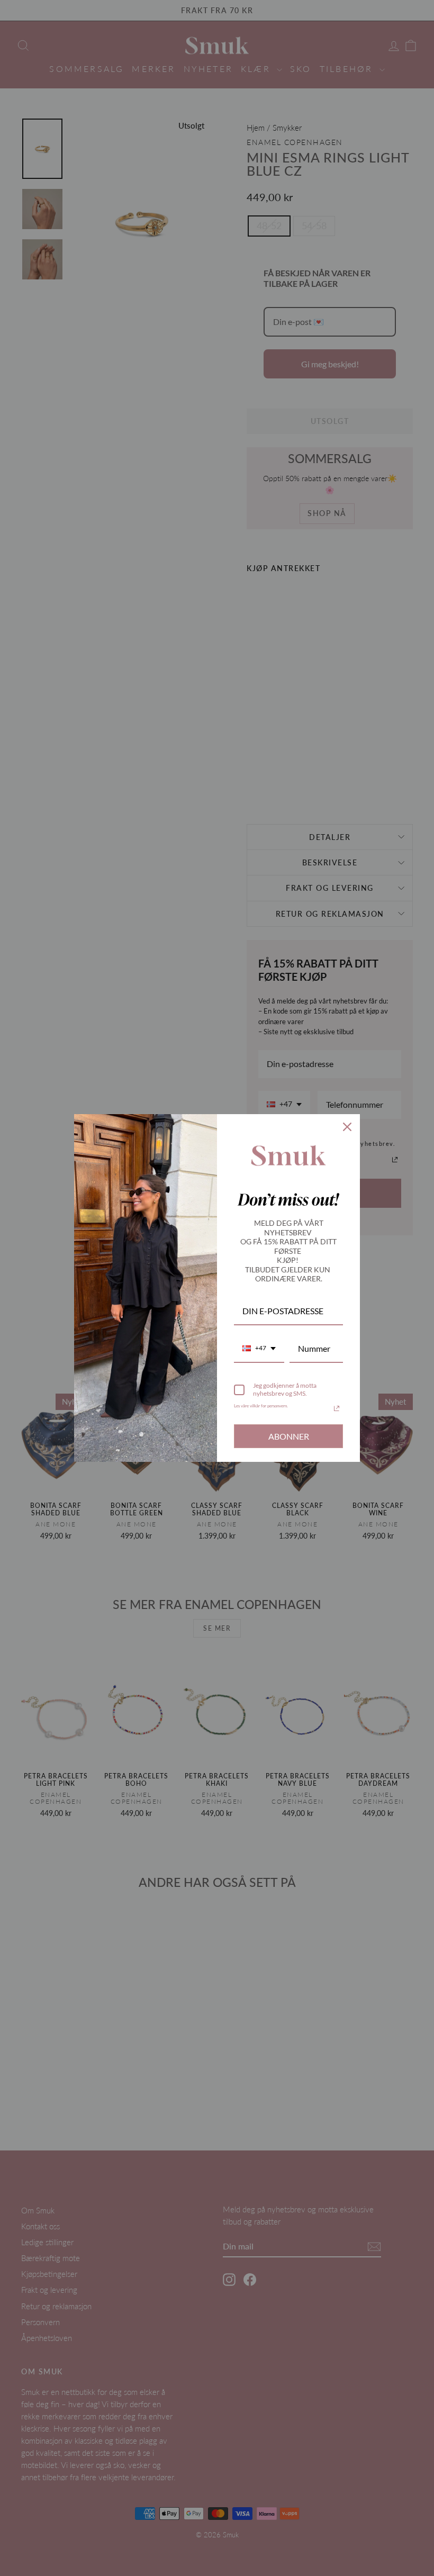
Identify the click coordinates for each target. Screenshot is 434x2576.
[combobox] (259, 1349)
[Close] (347, 1127)
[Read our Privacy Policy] (337, 1408)
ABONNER (289, 1436)
